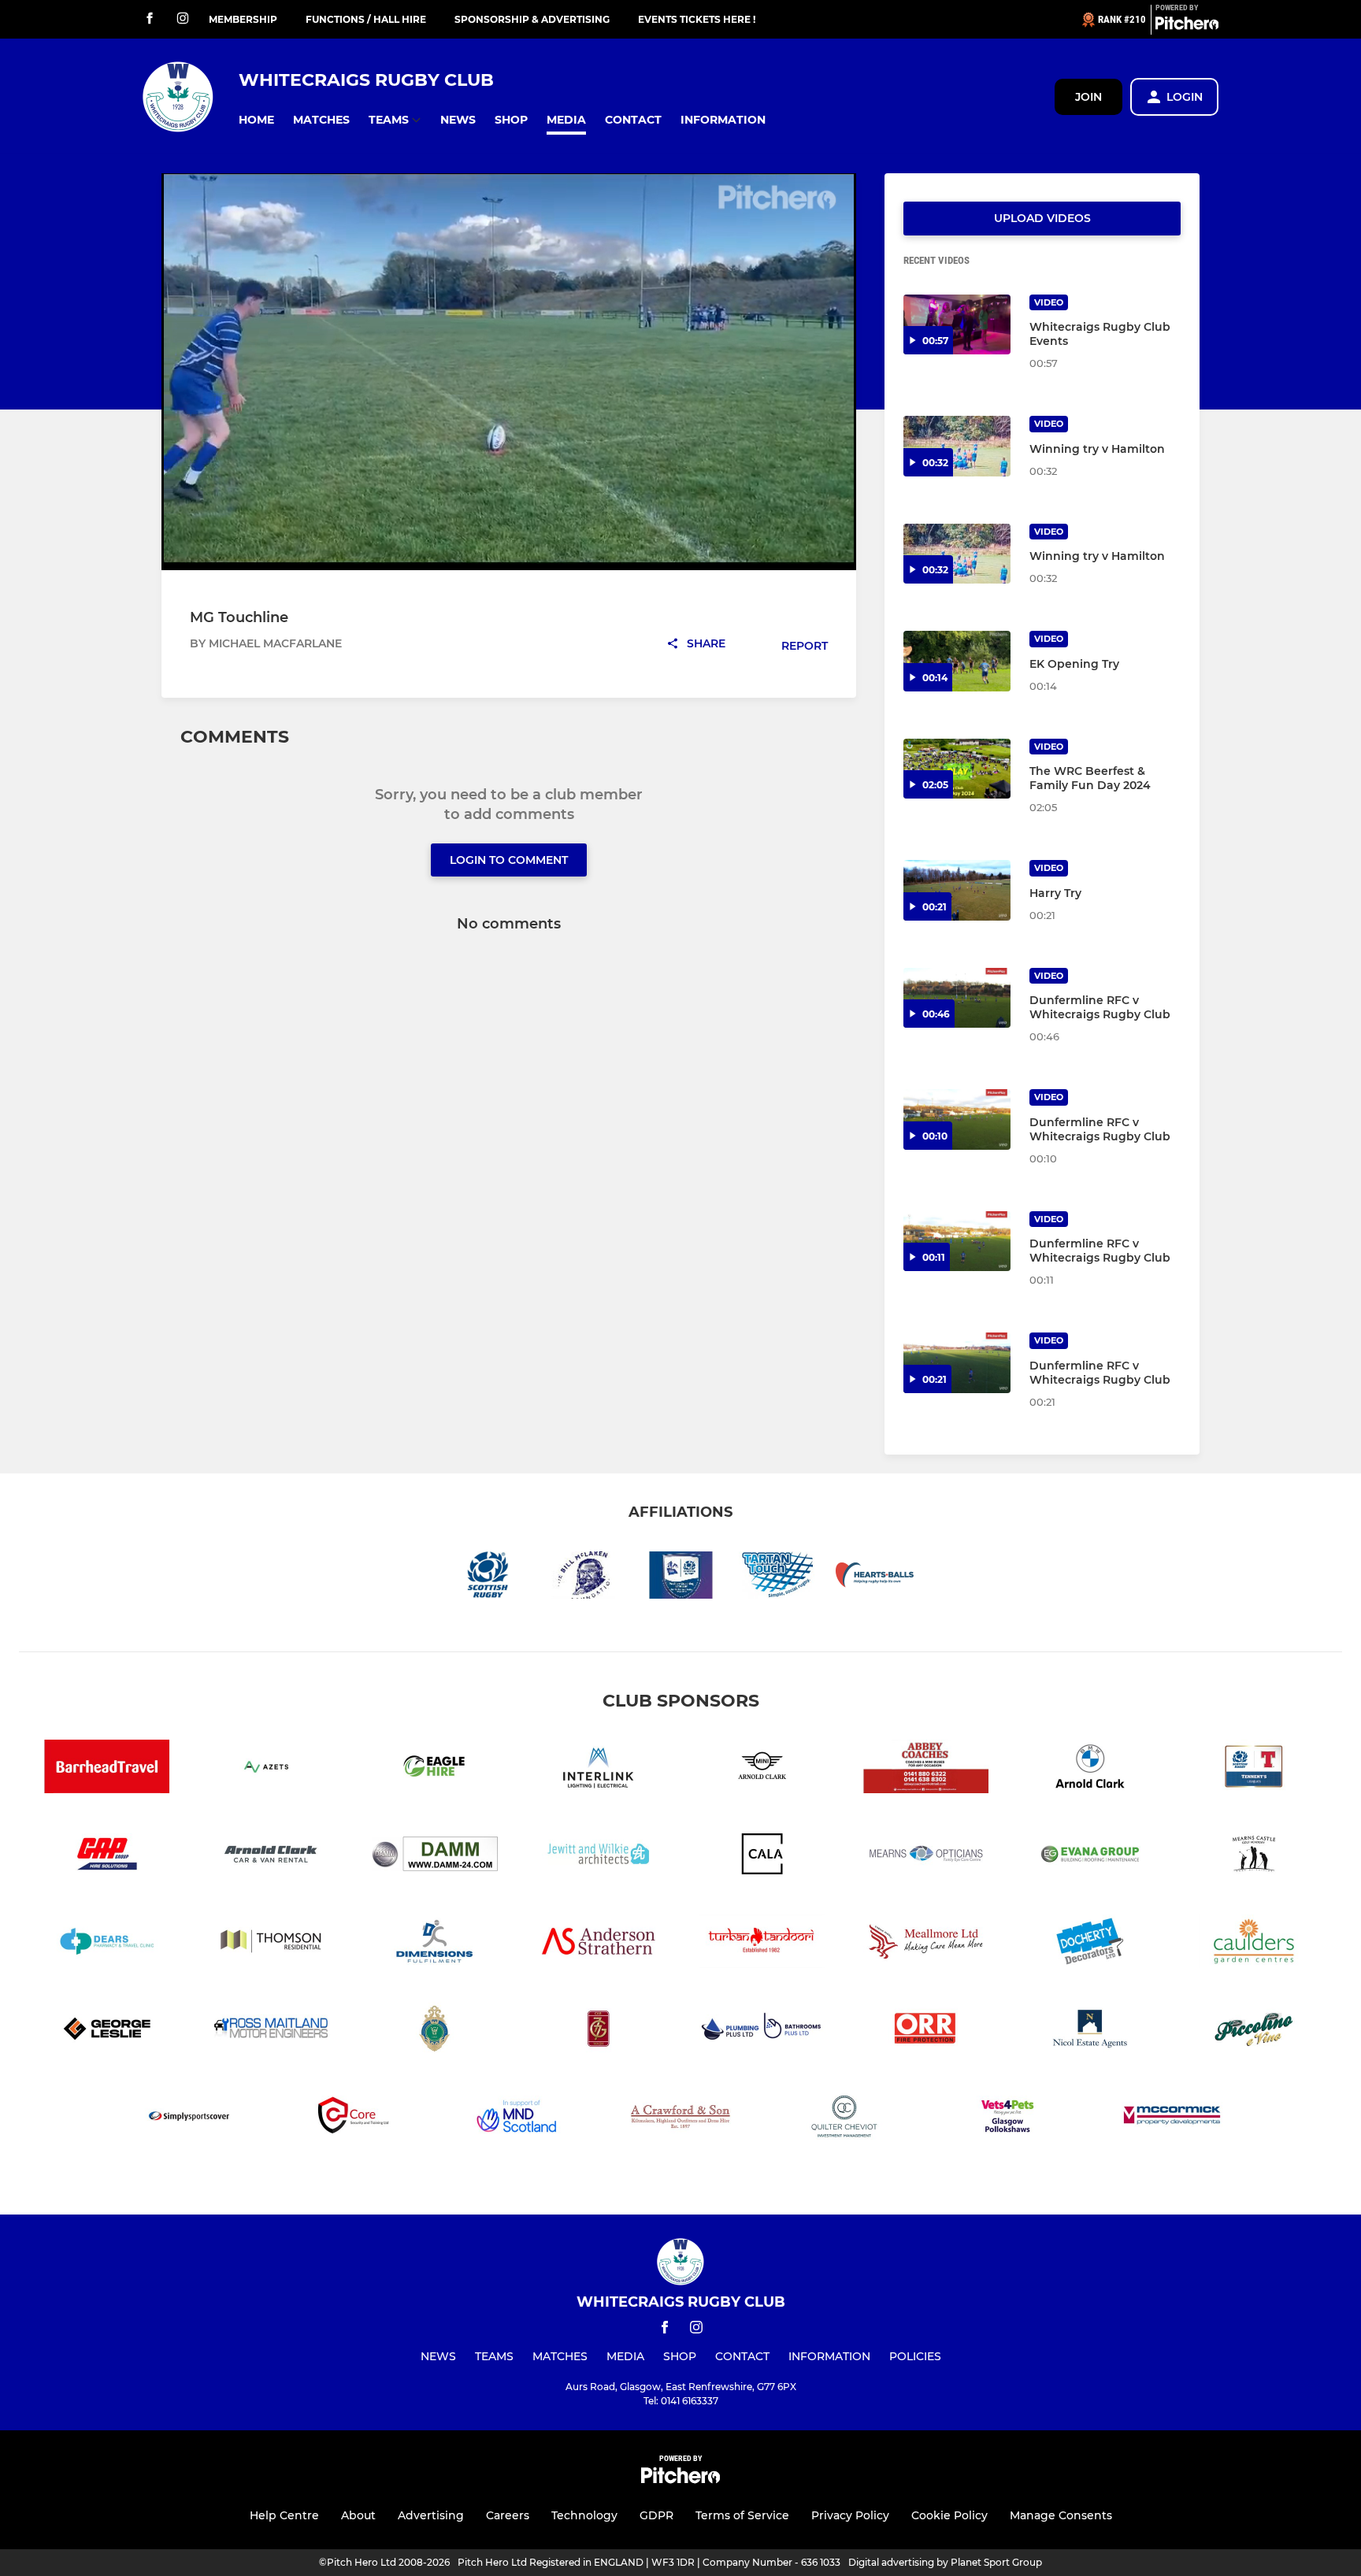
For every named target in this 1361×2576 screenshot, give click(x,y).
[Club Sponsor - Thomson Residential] (271, 1944)
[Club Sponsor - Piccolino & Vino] (1254, 2031)
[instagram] (183, 19)
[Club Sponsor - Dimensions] (435, 1944)
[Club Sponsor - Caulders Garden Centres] (1254, 1944)
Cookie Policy (949, 2515)
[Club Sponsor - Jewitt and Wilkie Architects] (599, 1857)
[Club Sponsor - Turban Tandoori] (762, 1944)
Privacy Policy (850, 2515)
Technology (584, 2515)
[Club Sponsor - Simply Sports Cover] (189, 2119)
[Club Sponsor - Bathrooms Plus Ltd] (762, 2031)
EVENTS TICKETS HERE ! (697, 19)
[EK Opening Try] (957, 661)
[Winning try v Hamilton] (957, 446)
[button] (256, 120)
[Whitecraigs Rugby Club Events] (957, 325)
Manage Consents (1061, 2515)
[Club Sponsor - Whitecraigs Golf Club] (435, 2031)
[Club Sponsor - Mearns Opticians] (926, 1857)
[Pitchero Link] (1187, 26)
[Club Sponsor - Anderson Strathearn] (599, 1944)
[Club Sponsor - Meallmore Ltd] (926, 1944)
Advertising (431, 2515)
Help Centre (284, 2515)
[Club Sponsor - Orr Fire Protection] (926, 2031)
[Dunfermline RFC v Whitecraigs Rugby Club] (957, 998)
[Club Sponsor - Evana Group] (1090, 1857)
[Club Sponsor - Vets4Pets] (1008, 2119)
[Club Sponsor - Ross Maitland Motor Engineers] (271, 2031)
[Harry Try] (957, 890)
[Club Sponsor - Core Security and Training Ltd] (353, 2119)
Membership (243, 19)
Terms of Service (742, 2515)
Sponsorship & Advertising (532, 19)
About (358, 2515)
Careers (508, 2515)
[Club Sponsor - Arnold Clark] (271, 1857)
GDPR (656, 2515)
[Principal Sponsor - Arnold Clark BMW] (1090, 1769)
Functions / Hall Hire (366, 19)
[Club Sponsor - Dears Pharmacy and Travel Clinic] (107, 1944)
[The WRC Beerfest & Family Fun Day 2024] (957, 769)
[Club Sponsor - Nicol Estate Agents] (1090, 2031)
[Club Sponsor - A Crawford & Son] (680, 2119)
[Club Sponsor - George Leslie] (107, 2031)
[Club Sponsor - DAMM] (435, 1857)
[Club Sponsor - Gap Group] (107, 1857)
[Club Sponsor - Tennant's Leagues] (1254, 1769)
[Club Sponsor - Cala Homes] (762, 1857)
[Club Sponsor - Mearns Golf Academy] (1254, 1857)
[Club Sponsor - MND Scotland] (517, 2119)
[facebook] (150, 19)
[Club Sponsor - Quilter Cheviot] (844, 2119)
